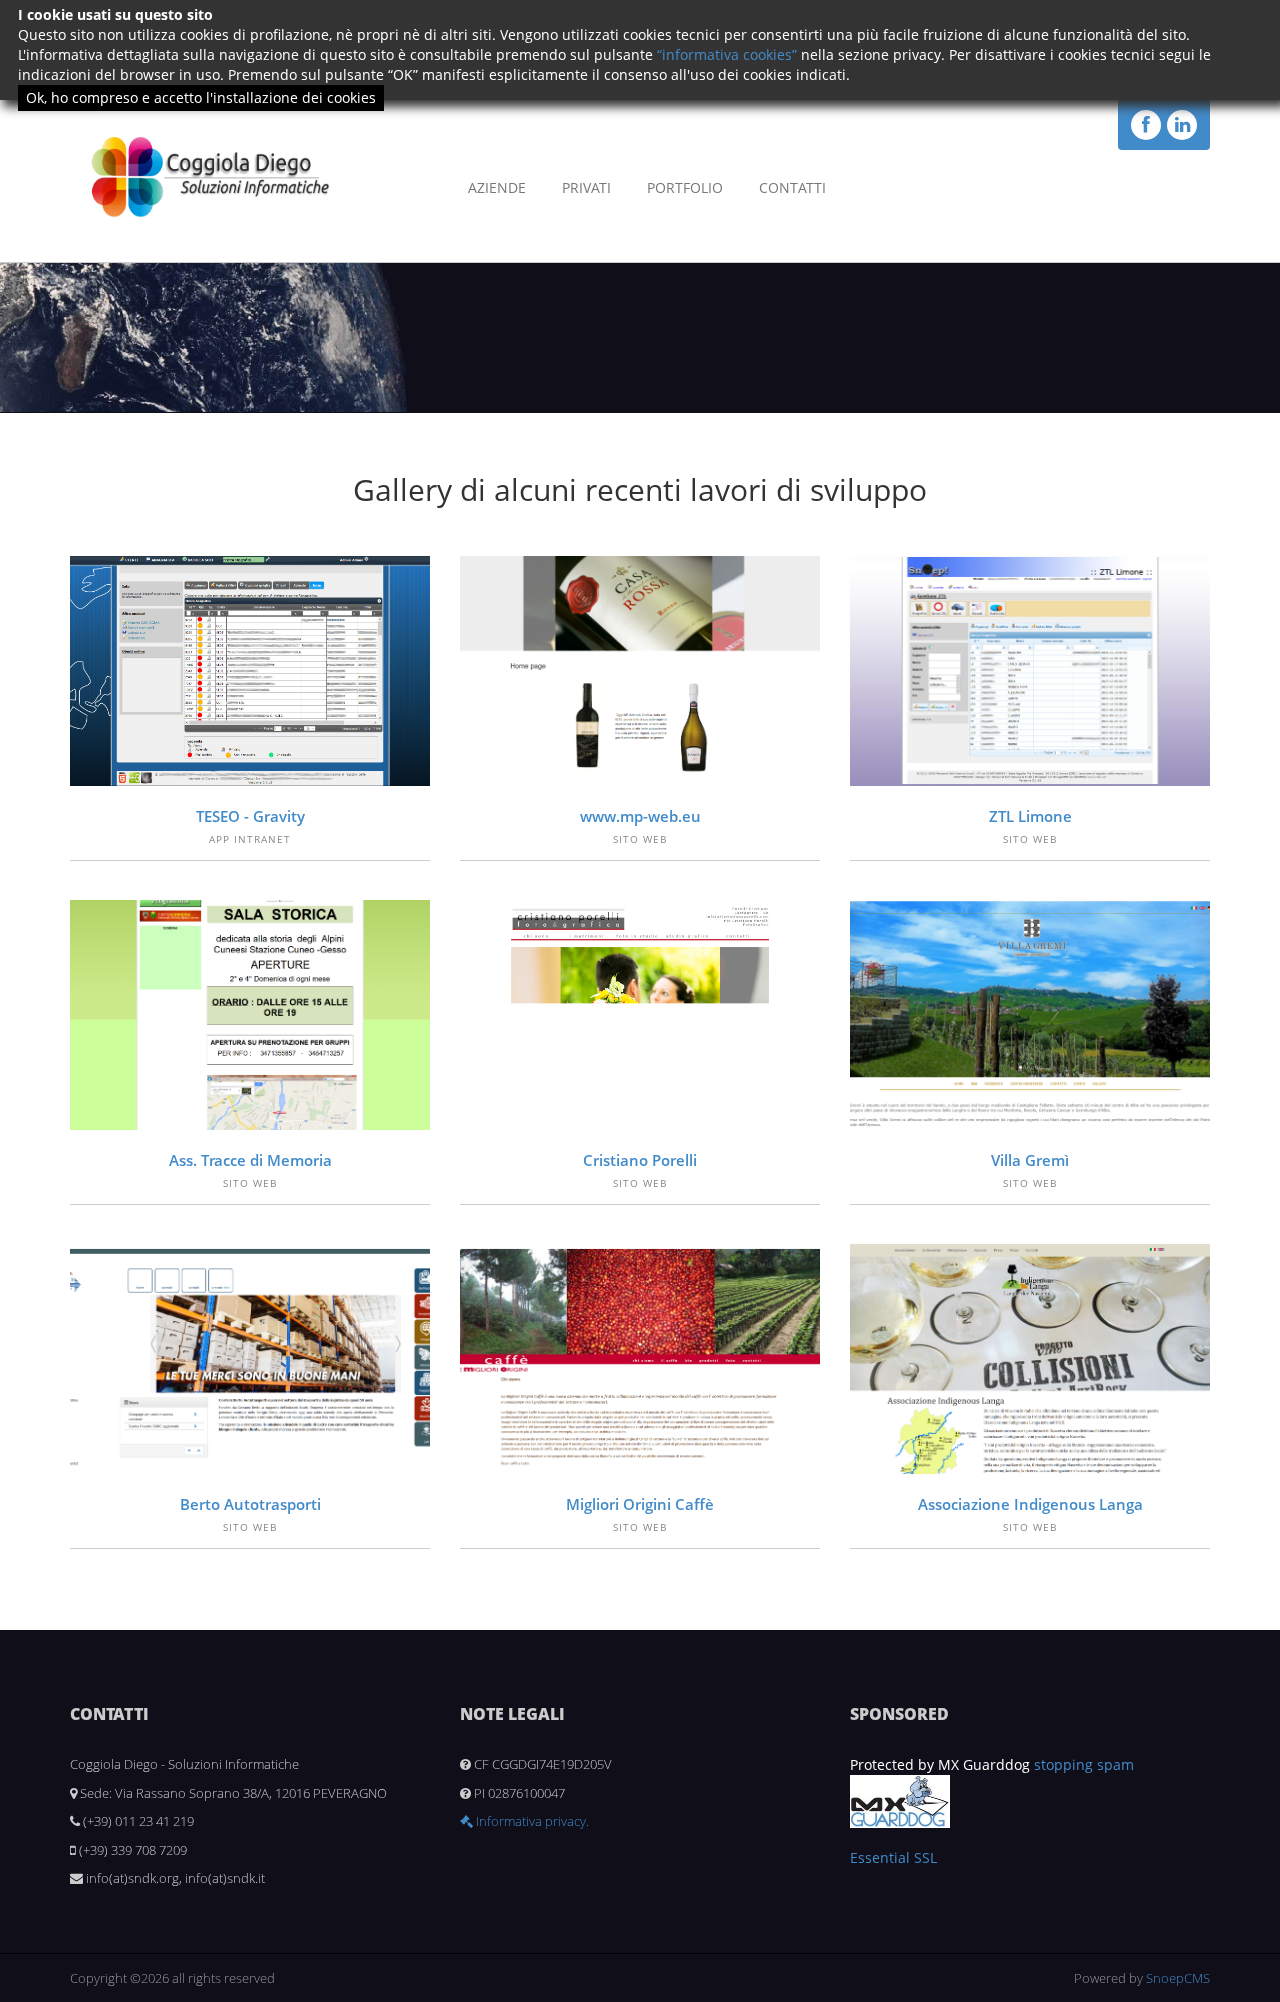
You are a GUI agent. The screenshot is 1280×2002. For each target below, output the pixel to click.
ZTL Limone (1030, 816)
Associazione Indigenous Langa (1030, 1504)
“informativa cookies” (727, 54)
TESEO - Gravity (250, 816)
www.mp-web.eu (640, 816)
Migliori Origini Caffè (640, 1504)
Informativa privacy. (531, 1821)
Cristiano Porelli (640, 1160)
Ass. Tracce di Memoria (250, 1160)
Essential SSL (893, 1857)
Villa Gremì (1030, 1160)
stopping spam (1084, 1764)
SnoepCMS (1178, 1978)
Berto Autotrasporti (250, 1504)
